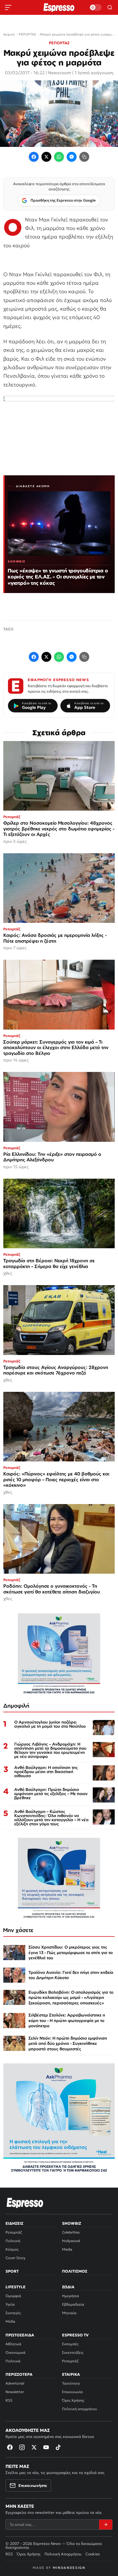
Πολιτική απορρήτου (79, 2409)
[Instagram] (22, 2447)
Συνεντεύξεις (73, 2353)
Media (67, 2249)
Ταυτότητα (71, 2383)
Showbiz (71, 2223)
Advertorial (15, 2383)
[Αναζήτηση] (110, 7)
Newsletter (15, 2392)
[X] (34, 2447)
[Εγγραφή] (106, 2525)
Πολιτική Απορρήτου (63, 2554)
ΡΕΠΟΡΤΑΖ (59, 43)
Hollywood (71, 2241)
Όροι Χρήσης (73, 2400)
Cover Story (16, 2258)
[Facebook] (34, 157)
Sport (12, 2271)
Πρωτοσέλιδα (20, 2335)
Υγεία (10, 2304)
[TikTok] (58, 2447)
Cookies (93, 2554)
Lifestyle (16, 2287)
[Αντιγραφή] (84, 157)
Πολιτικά (13, 2361)
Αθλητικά (13, 2344)
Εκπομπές (70, 2344)
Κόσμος (12, 2249)
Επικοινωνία (72, 2392)
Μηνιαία (69, 2313)
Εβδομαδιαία (73, 2304)
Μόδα (10, 2321)
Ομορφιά (13, 2296)
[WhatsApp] (59, 157)
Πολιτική (13, 2241)
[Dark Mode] (95, 7)
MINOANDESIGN (69, 2568)
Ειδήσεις (14, 2223)
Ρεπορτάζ (14, 2232)
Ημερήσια (71, 2296)
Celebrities (71, 2232)
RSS (9, 2400)
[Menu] (8, 7)
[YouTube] (46, 2447)
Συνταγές (13, 2313)
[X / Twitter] (46, 157)
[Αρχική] (25, 2203)
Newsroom (60, 73)
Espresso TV (75, 2335)
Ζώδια (68, 2287)
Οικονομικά (16, 2353)
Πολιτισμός (75, 2271)
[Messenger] (72, 157)
